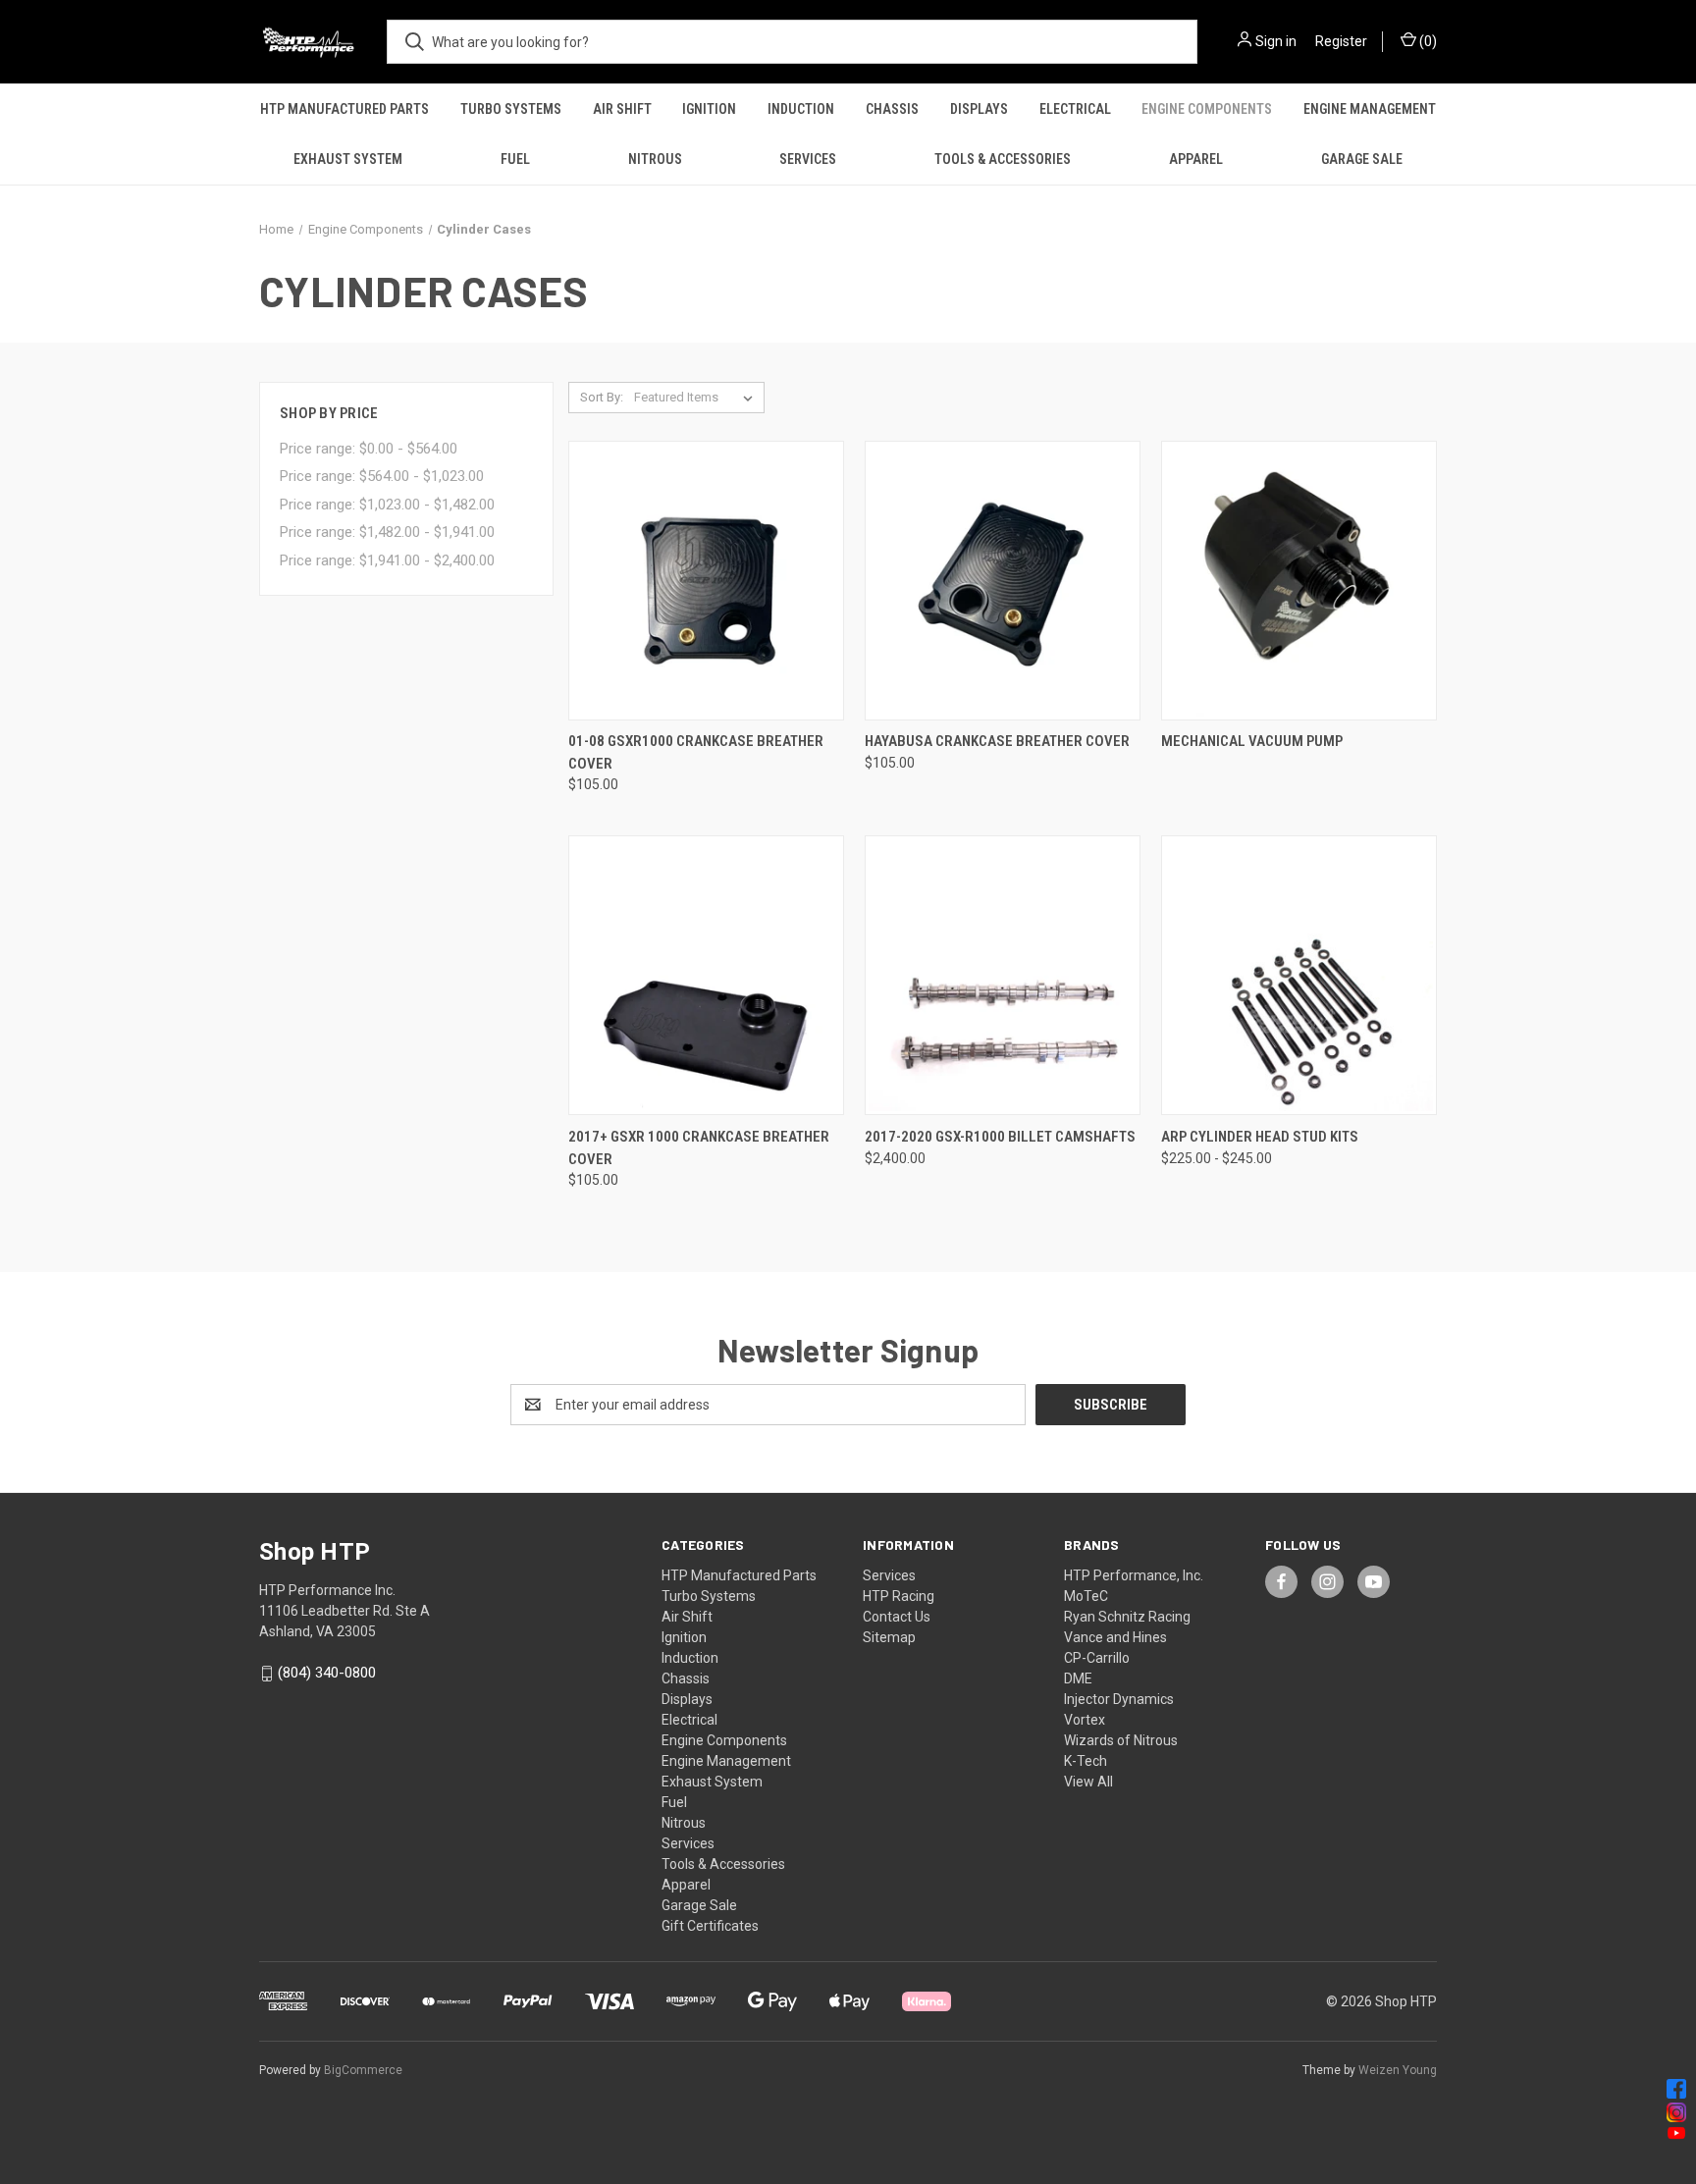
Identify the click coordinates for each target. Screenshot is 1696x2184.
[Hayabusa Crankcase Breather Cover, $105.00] (1003, 581)
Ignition (709, 109)
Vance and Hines (1115, 1637)
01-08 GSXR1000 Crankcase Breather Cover (696, 752)
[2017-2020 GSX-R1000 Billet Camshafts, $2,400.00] (1003, 975)
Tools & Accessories (1003, 159)
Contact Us (897, 1617)
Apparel (1196, 159)
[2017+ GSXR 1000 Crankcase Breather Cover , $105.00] (706, 975)
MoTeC (1086, 1596)
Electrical (1075, 109)
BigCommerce (363, 2070)
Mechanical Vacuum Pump (1252, 741)
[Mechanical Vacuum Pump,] (1299, 581)
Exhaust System (348, 159)
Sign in (1276, 41)
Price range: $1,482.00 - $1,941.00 (387, 532)
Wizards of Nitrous (1121, 1740)
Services (808, 159)
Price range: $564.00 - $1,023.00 (382, 476)
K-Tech (1086, 1761)
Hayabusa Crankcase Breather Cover (997, 741)
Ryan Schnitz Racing (1127, 1617)
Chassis (892, 109)
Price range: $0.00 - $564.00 (369, 449)
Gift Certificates (710, 1926)
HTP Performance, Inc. (1134, 1575)
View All (1088, 1782)
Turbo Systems (511, 109)
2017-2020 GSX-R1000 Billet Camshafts (1000, 1137)
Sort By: (602, 397)
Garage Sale (1362, 159)
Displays (979, 109)
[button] (848, 2089)
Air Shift (622, 109)
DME (1078, 1678)
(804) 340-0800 (327, 1673)
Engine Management (1370, 109)
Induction (801, 109)
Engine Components (1207, 109)
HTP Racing (899, 1596)
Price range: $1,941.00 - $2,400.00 (387, 560)
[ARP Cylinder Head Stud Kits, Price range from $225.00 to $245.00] (1299, 975)
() (1427, 41)
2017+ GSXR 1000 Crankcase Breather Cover (699, 1148)
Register (1341, 41)
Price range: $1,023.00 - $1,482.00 (387, 505)
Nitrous (655, 159)
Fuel (515, 159)
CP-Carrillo (1097, 1658)
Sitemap (889, 1637)
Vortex (1085, 1720)
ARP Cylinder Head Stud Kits (1260, 1137)
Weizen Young (1398, 2070)
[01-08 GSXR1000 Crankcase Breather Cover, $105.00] (706, 581)
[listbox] (697, 398)
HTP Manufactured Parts (344, 109)
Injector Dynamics (1119, 1699)
